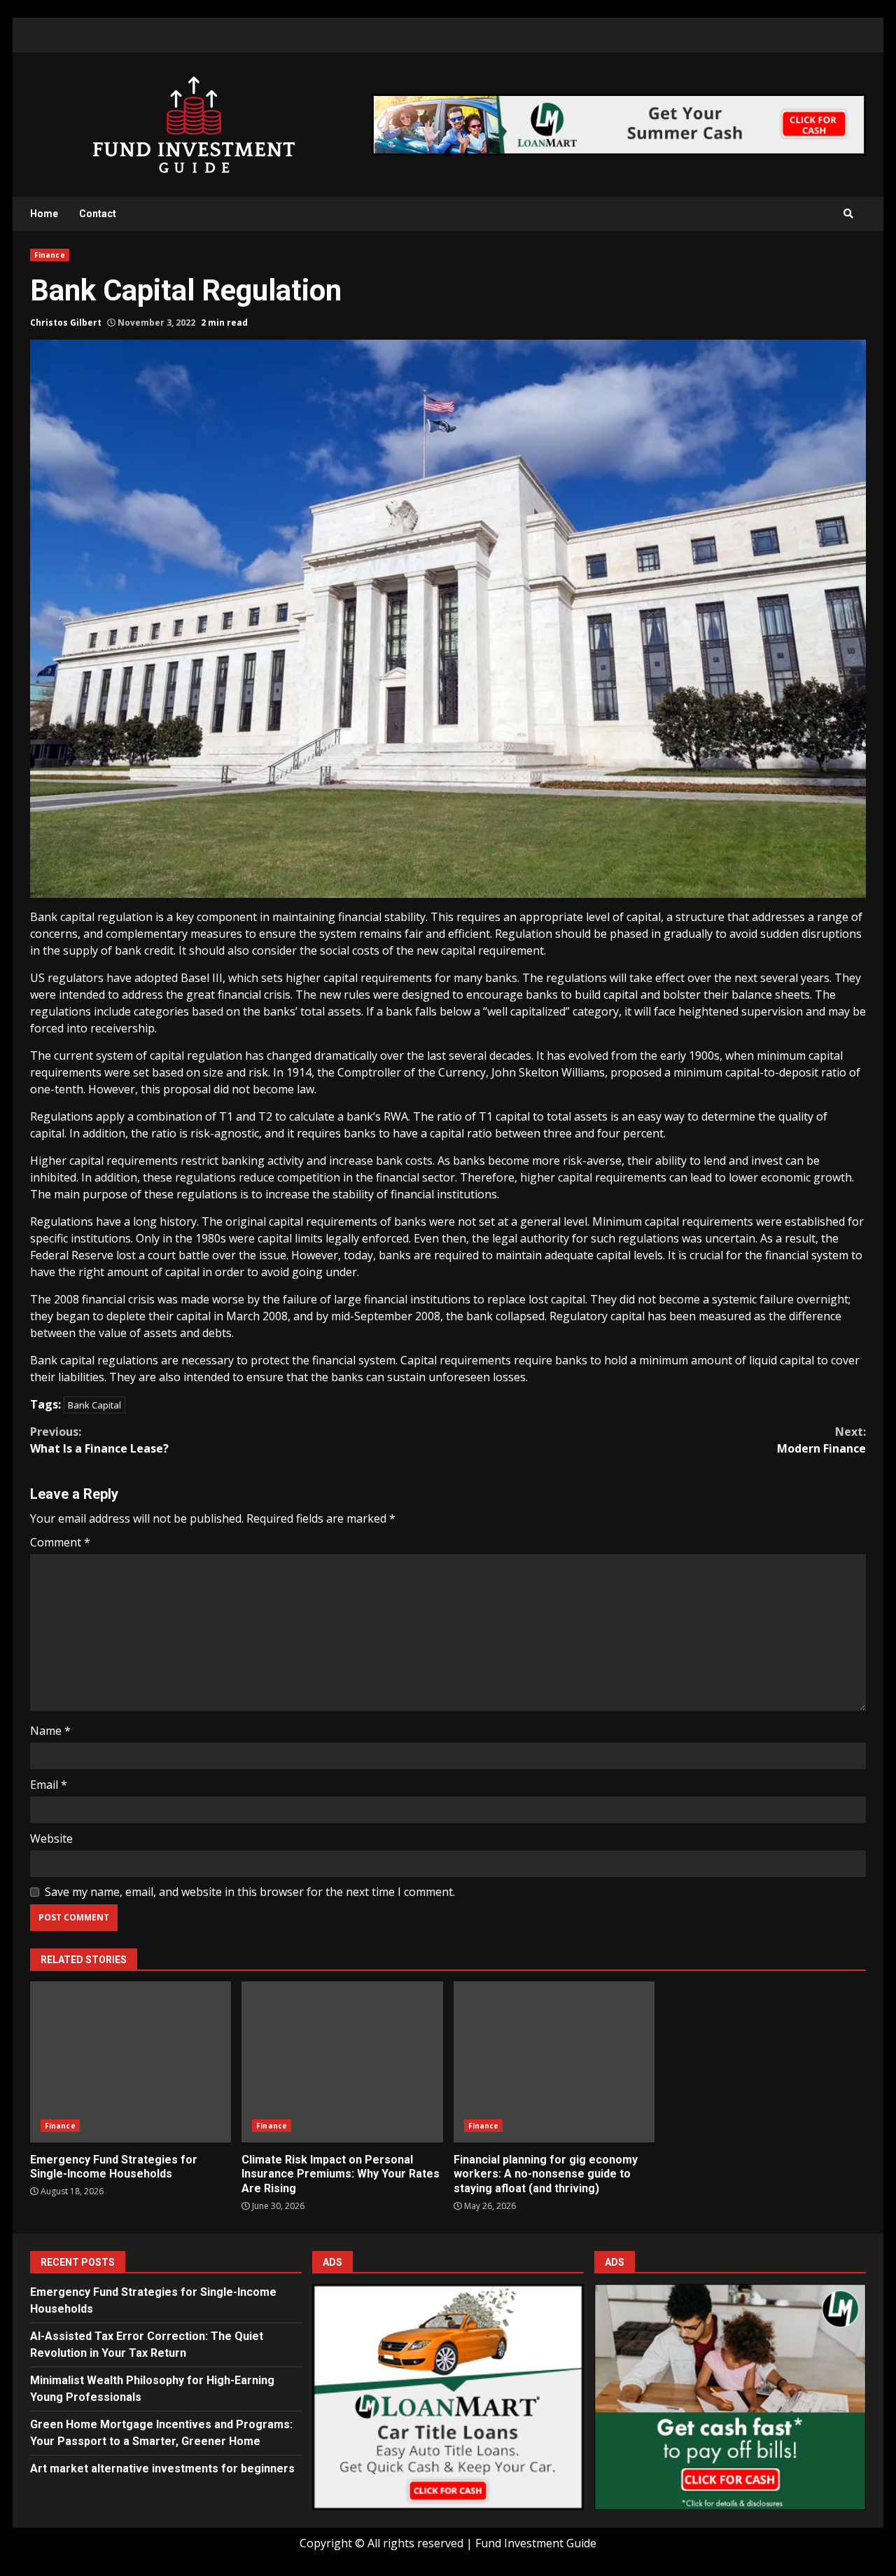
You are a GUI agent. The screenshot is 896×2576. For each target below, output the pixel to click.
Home (44, 214)
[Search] (848, 214)
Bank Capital (94, 1405)
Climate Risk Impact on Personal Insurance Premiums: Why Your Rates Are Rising (342, 2062)
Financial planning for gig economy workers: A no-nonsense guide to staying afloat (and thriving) (554, 2062)
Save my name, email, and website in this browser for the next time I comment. (250, 1892)
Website (51, 1838)
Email (49, 1785)
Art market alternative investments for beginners (162, 2468)
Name (50, 1731)
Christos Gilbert (66, 323)
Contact (98, 214)
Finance (50, 255)
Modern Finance (821, 1440)
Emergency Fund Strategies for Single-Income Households (131, 2062)
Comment (60, 1542)
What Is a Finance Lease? (99, 1440)
